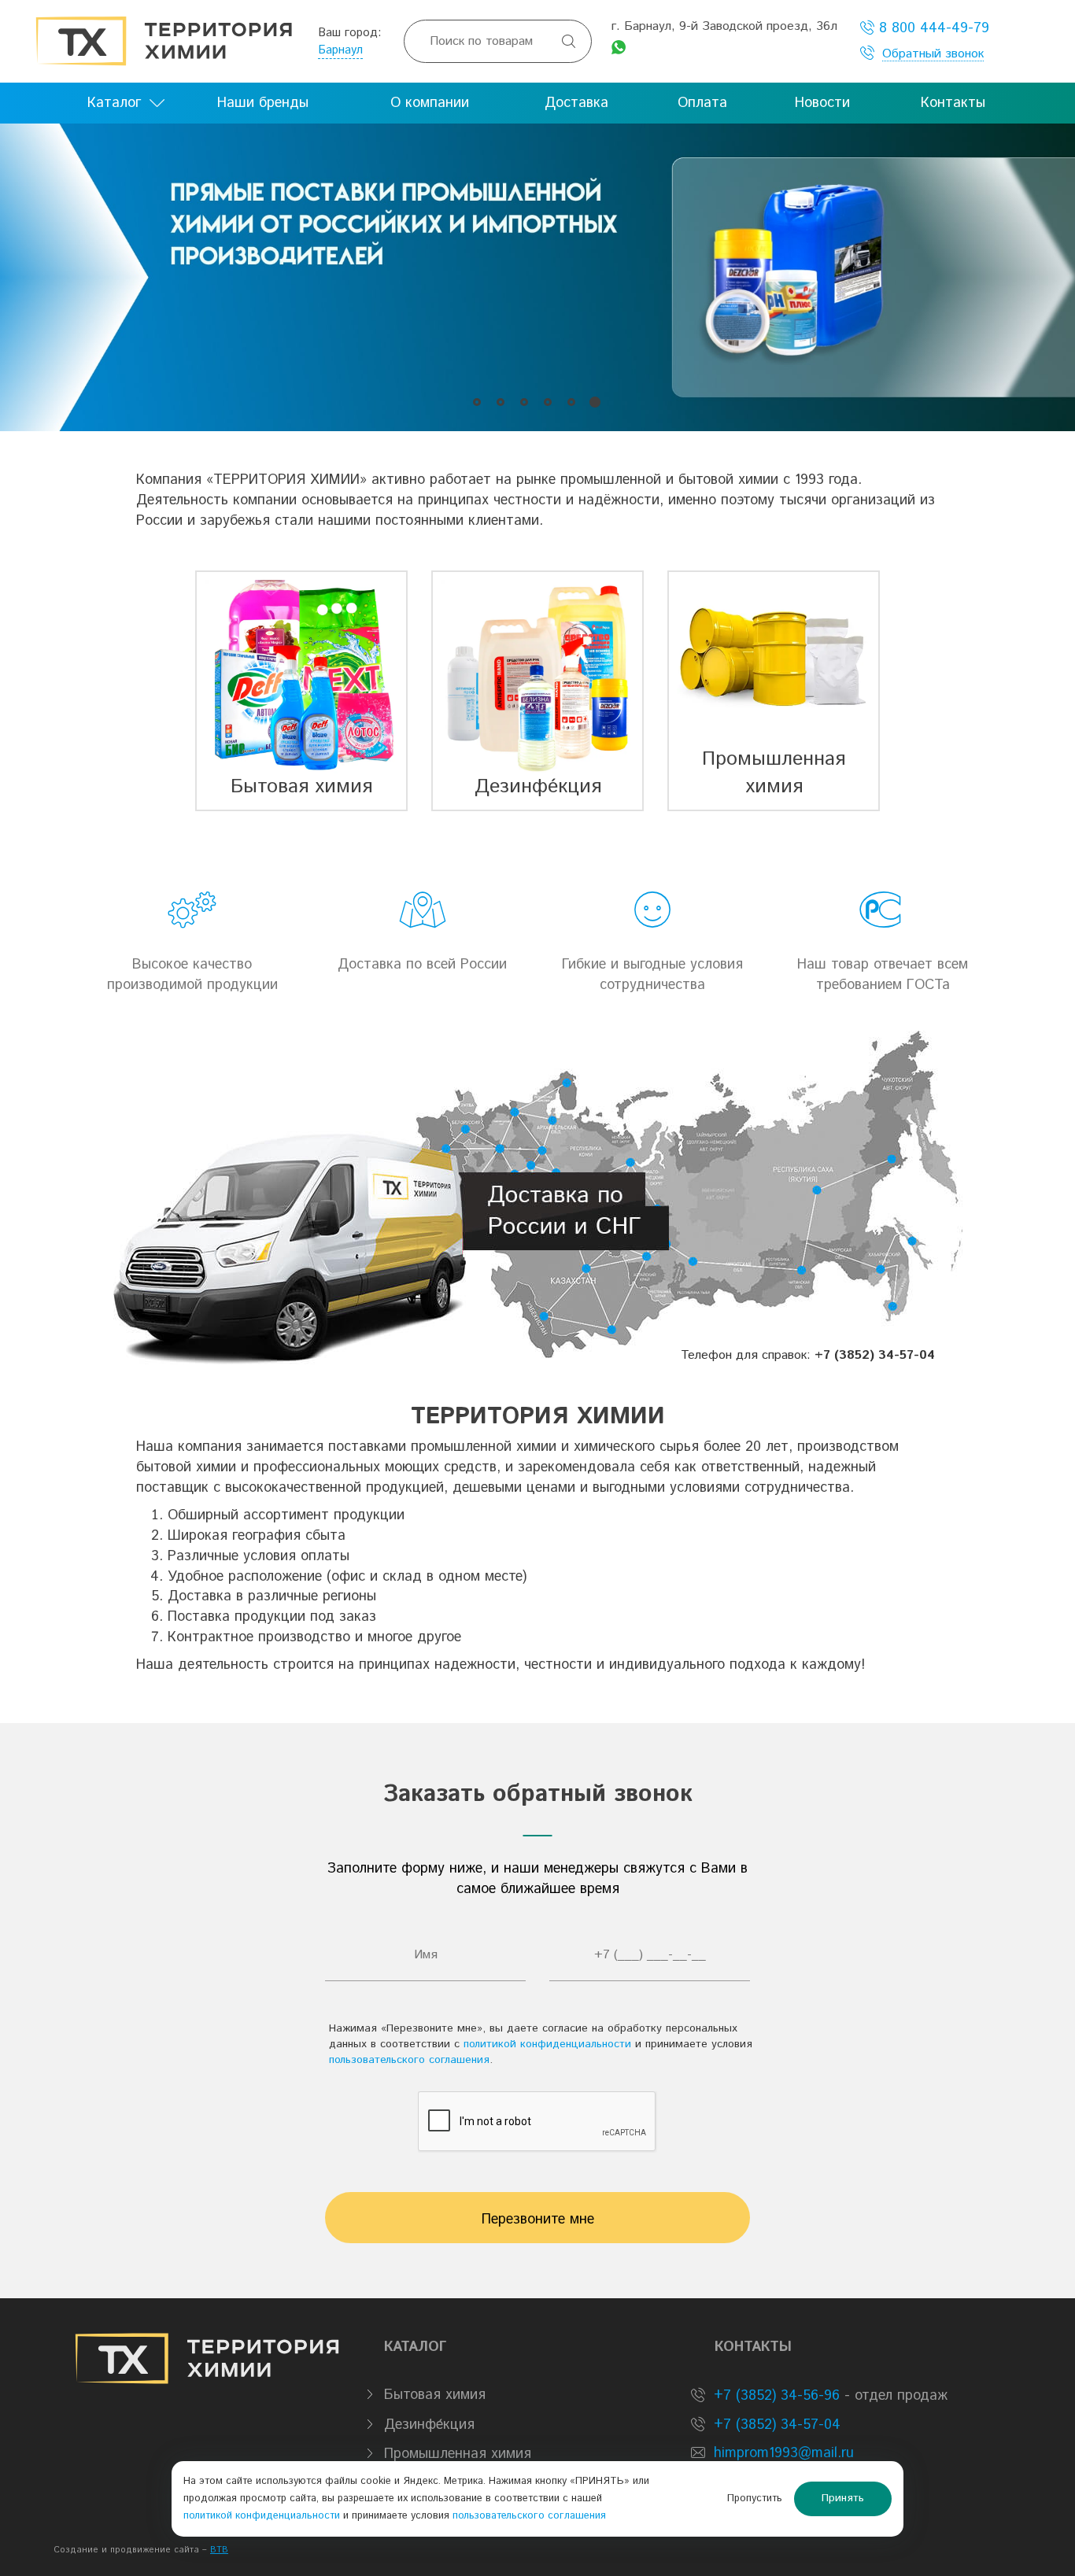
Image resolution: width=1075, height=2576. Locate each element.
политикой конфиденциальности (547, 2044)
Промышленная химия (458, 2454)
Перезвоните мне (538, 2220)
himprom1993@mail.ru (784, 2453)
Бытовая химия (435, 2395)
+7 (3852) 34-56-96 (774, 2396)
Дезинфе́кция (429, 2425)
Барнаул (340, 50)
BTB (219, 2550)
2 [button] (500, 402)
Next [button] (1039, 277)
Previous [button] (36, 277)
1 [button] (477, 402)
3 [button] (524, 402)
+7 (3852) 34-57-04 (775, 2425)
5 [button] (571, 402)
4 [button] (547, 402)
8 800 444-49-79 (932, 28)
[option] (537, 277)
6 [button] (595, 402)
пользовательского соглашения (409, 2060)
